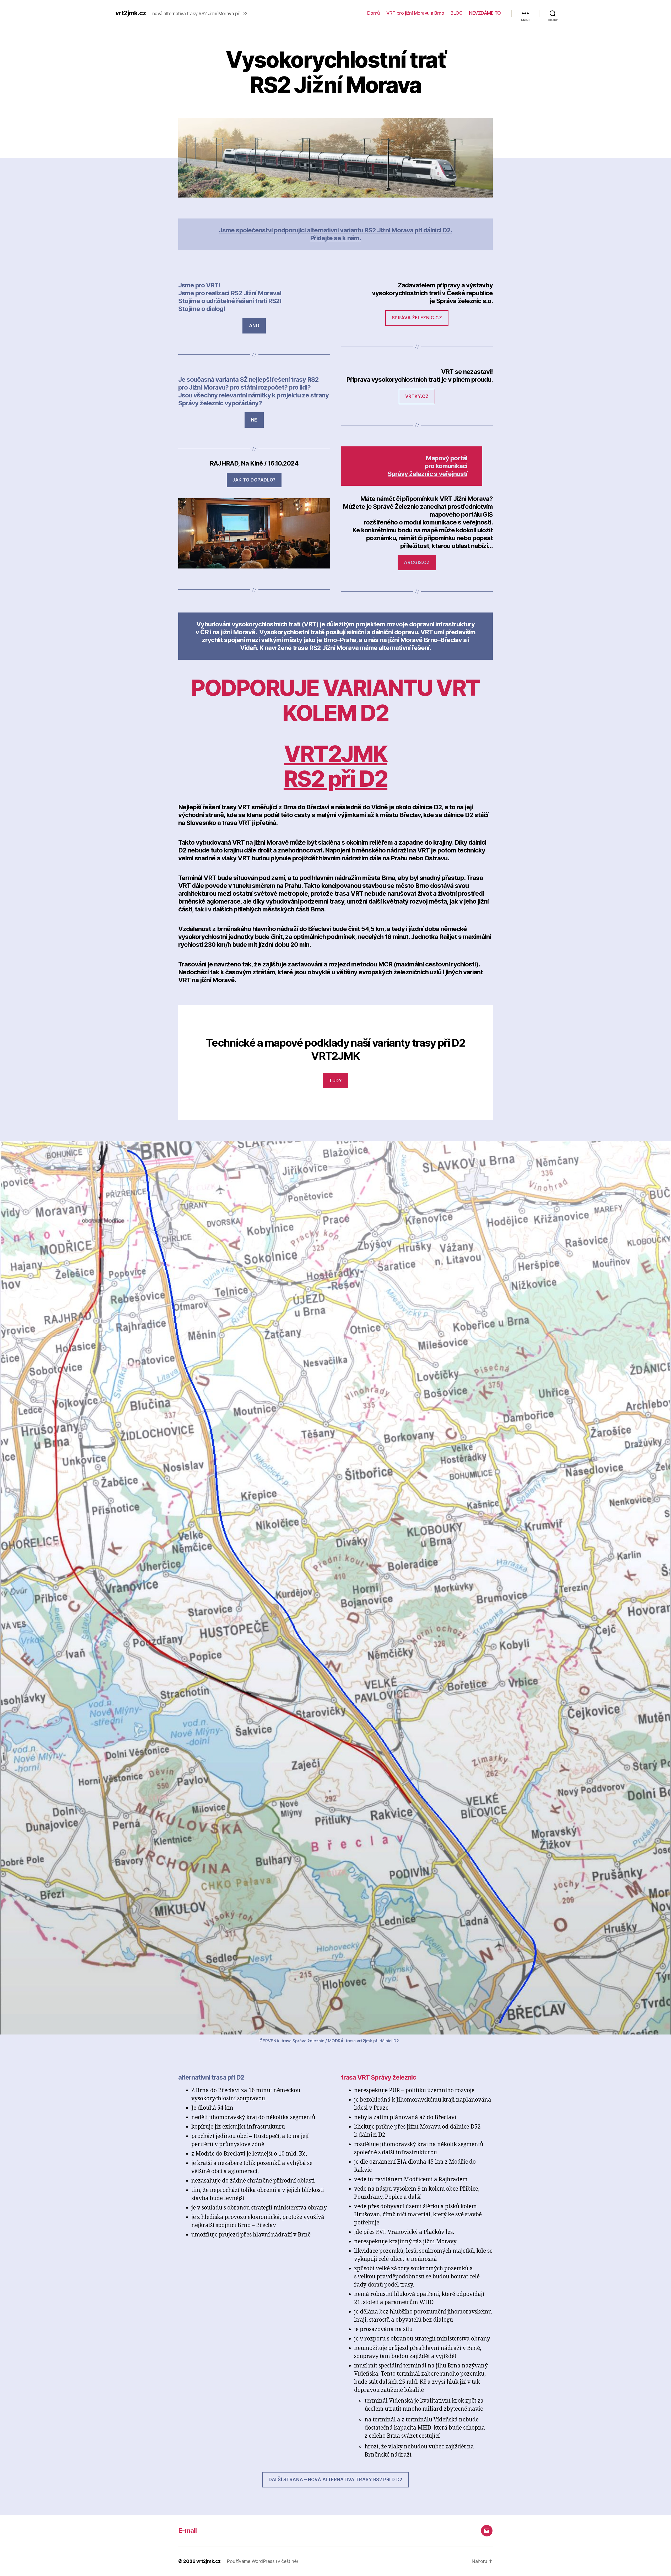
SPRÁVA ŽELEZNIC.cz (417, 318)
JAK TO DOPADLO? (254, 480)
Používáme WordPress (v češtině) (262, 2561)
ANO (254, 326)
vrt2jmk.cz (131, 13)
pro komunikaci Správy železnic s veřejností (428, 470)
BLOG (456, 13)
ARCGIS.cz (417, 562)
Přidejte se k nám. (335, 238)
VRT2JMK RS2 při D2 (335, 766)
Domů (374, 13)
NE (254, 420)
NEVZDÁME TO (485, 13)
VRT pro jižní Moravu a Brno (415, 13)
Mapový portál (447, 458)
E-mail (187, 2531)
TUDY (335, 1081)
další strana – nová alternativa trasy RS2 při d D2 (335, 2480)
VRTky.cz (417, 396)
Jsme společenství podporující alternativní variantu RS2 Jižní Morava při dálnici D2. (335, 230)
